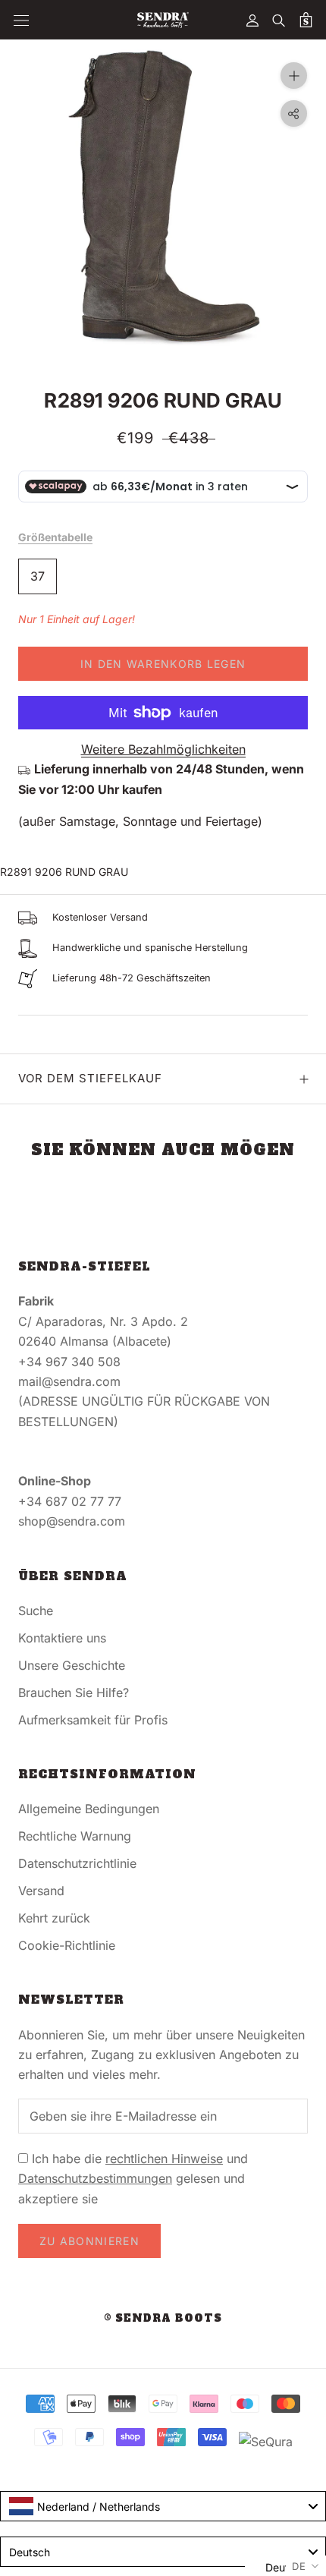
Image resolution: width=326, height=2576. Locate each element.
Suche (36, 1611)
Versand (41, 1891)
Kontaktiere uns (62, 1638)
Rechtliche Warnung (75, 1836)
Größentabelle (55, 537)
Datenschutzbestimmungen (95, 2178)
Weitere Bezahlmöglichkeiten (163, 749)
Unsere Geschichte (72, 1665)
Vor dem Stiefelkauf (90, 1078)
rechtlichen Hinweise (164, 2159)
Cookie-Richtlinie (67, 1945)
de (299, 2566)
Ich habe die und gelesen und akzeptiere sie (133, 2179)
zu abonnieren (89, 2241)
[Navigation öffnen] (21, 20)
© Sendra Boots (163, 2318)
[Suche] (279, 20)
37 (38, 576)
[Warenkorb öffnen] (306, 20)
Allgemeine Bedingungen (89, 1809)
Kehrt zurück (54, 1918)
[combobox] (163, 2506)
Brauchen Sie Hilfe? (74, 1693)
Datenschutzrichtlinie (77, 1863)
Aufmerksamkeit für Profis (93, 1720)
